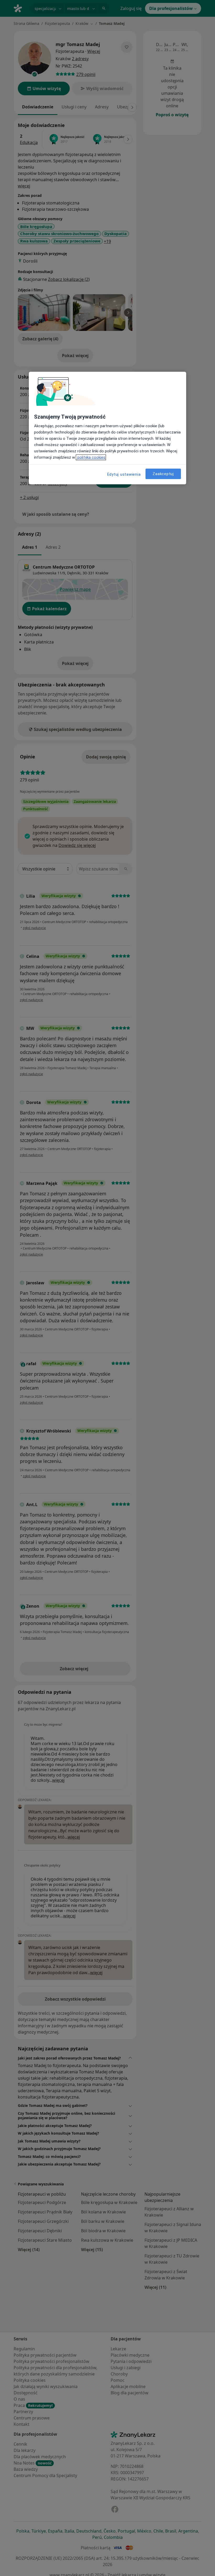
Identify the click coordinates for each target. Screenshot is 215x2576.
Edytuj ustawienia (124, 474)
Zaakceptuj (163, 474)
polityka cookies (91, 457)
